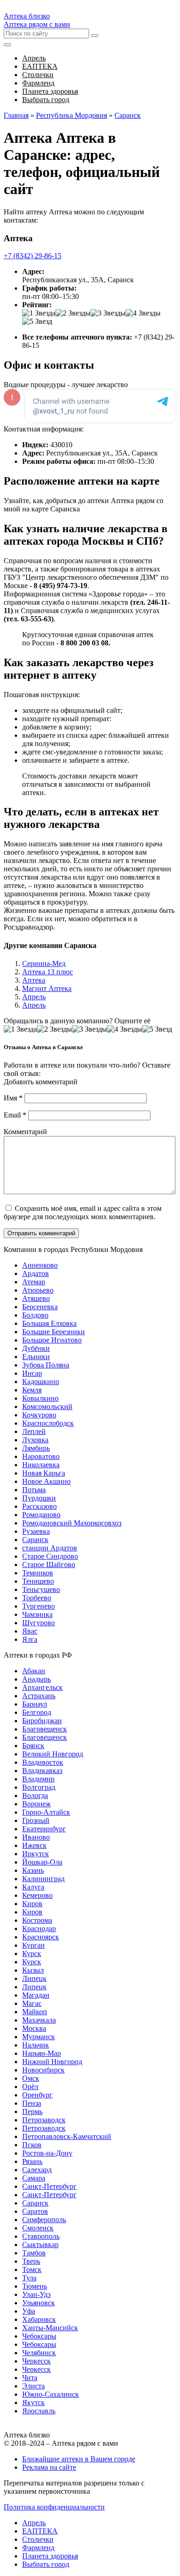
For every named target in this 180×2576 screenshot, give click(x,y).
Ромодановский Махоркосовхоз (72, 1523)
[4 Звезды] (143, 313)
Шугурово (39, 1623)
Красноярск (41, 1937)
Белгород (37, 1712)
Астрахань (39, 1696)
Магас (32, 2003)
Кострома (37, 1920)
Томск (32, 2269)
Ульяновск (39, 2303)
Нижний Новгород (52, 2062)
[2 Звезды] (73, 313)
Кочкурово (39, 1415)
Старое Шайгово (49, 1564)
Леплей (34, 1431)
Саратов (35, 2211)
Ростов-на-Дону (47, 2153)
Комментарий (25, 1132)
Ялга (30, 1639)
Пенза (32, 2103)
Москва (34, 2028)
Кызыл (33, 1970)
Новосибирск (43, 2070)
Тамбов (34, 2253)
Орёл (30, 2087)
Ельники (36, 1357)
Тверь (31, 2261)
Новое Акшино (46, 1481)
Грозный (36, 1820)
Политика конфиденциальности (54, 2507)
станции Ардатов (50, 1548)
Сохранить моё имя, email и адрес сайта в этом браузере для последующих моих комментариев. (83, 1212)
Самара (34, 2178)
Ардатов (36, 1273)
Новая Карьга (44, 1473)
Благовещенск (45, 1729)
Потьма (34, 1490)
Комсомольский (47, 1406)
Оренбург (37, 2095)
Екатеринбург (44, 1829)
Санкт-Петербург (49, 2186)
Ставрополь (41, 2236)
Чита (30, 2378)
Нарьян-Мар (42, 2053)
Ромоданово (41, 1515)
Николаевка (41, 1465)
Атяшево (36, 1298)
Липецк (34, 1978)
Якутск (33, 2403)
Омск (31, 2078)
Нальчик (36, 2045)
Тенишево (38, 1581)
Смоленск (38, 2228)
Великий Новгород (53, 1754)
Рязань (32, 2161)
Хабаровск (39, 2319)
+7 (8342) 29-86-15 (33, 256)
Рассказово (39, 1506)
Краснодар (39, 1929)
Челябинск (39, 2353)
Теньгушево (41, 1589)
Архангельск (42, 1687)
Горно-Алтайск (46, 1812)
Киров (32, 1904)
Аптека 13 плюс (48, 972)
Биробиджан (42, 1721)
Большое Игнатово (52, 1340)
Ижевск (34, 1845)
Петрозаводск (44, 2120)
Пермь (32, 2111)
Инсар (32, 1373)
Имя (13, 1098)
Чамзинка (37, 1614)
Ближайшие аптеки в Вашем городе (79, 2459)
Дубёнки (36, 1348)
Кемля (32, 1390)
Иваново (36, 1837)
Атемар (34, 1282)
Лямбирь (36, 1448)
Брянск (33, 1746)
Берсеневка (40, 1307)
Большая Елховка (49, 1323)
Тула (29, 2278)
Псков (32, 2145)
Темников (38, 1573)
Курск (32, 1953)
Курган (33, 1945)
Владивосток (43, 1762)
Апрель (34, 997)
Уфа (29, 2311)
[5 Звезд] (37, 322)
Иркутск (36, 1854)
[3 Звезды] (108, 313)
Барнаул (35, 1704)
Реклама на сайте (49, 2467)
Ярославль (39, 2411)
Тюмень (35, 2286)
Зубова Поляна (46, 1365)
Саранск (35, 1540)
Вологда (35, 1795)
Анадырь (36, 1679)
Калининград (43, 1879)
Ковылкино (40, 1398)
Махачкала (39, 2020)
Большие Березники (54, 1332)
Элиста (33, 2386)
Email (15, 1115)
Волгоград (39, 1787)
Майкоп (35, 2012)
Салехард (37, 2170)
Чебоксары (39, 2336)
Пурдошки (39, 1498)
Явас (30, 1631)
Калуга (33, 1887)
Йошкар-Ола (42, 1862)
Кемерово (37, 1895)
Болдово (35, 1315)
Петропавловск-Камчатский (67, 2136)
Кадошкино (41, 1382)
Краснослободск (48, 1423)
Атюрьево (38, 1290)
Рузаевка (36, 1531)
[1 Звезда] (39, 313)
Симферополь (44, 2220)
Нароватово (41, 1456)
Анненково (40, 1265)
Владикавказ (42, 1771)
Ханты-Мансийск (50, 2328)
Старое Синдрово (50, 1556)
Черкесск (36, 2361)
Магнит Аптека (47, 988)
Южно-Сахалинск (51, 2394)
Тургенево (39, 1606)
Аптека (34, 980)
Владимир (38, 1779)
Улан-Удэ (36, 2294)
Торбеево (37, 1598)
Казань (33, 1870)
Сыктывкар (40, 2245)
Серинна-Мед (44, 963)
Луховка (35, 1440)
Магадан (36, 1995)
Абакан (34, 1671)
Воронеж (36, 1804)
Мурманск (39, 2037)
